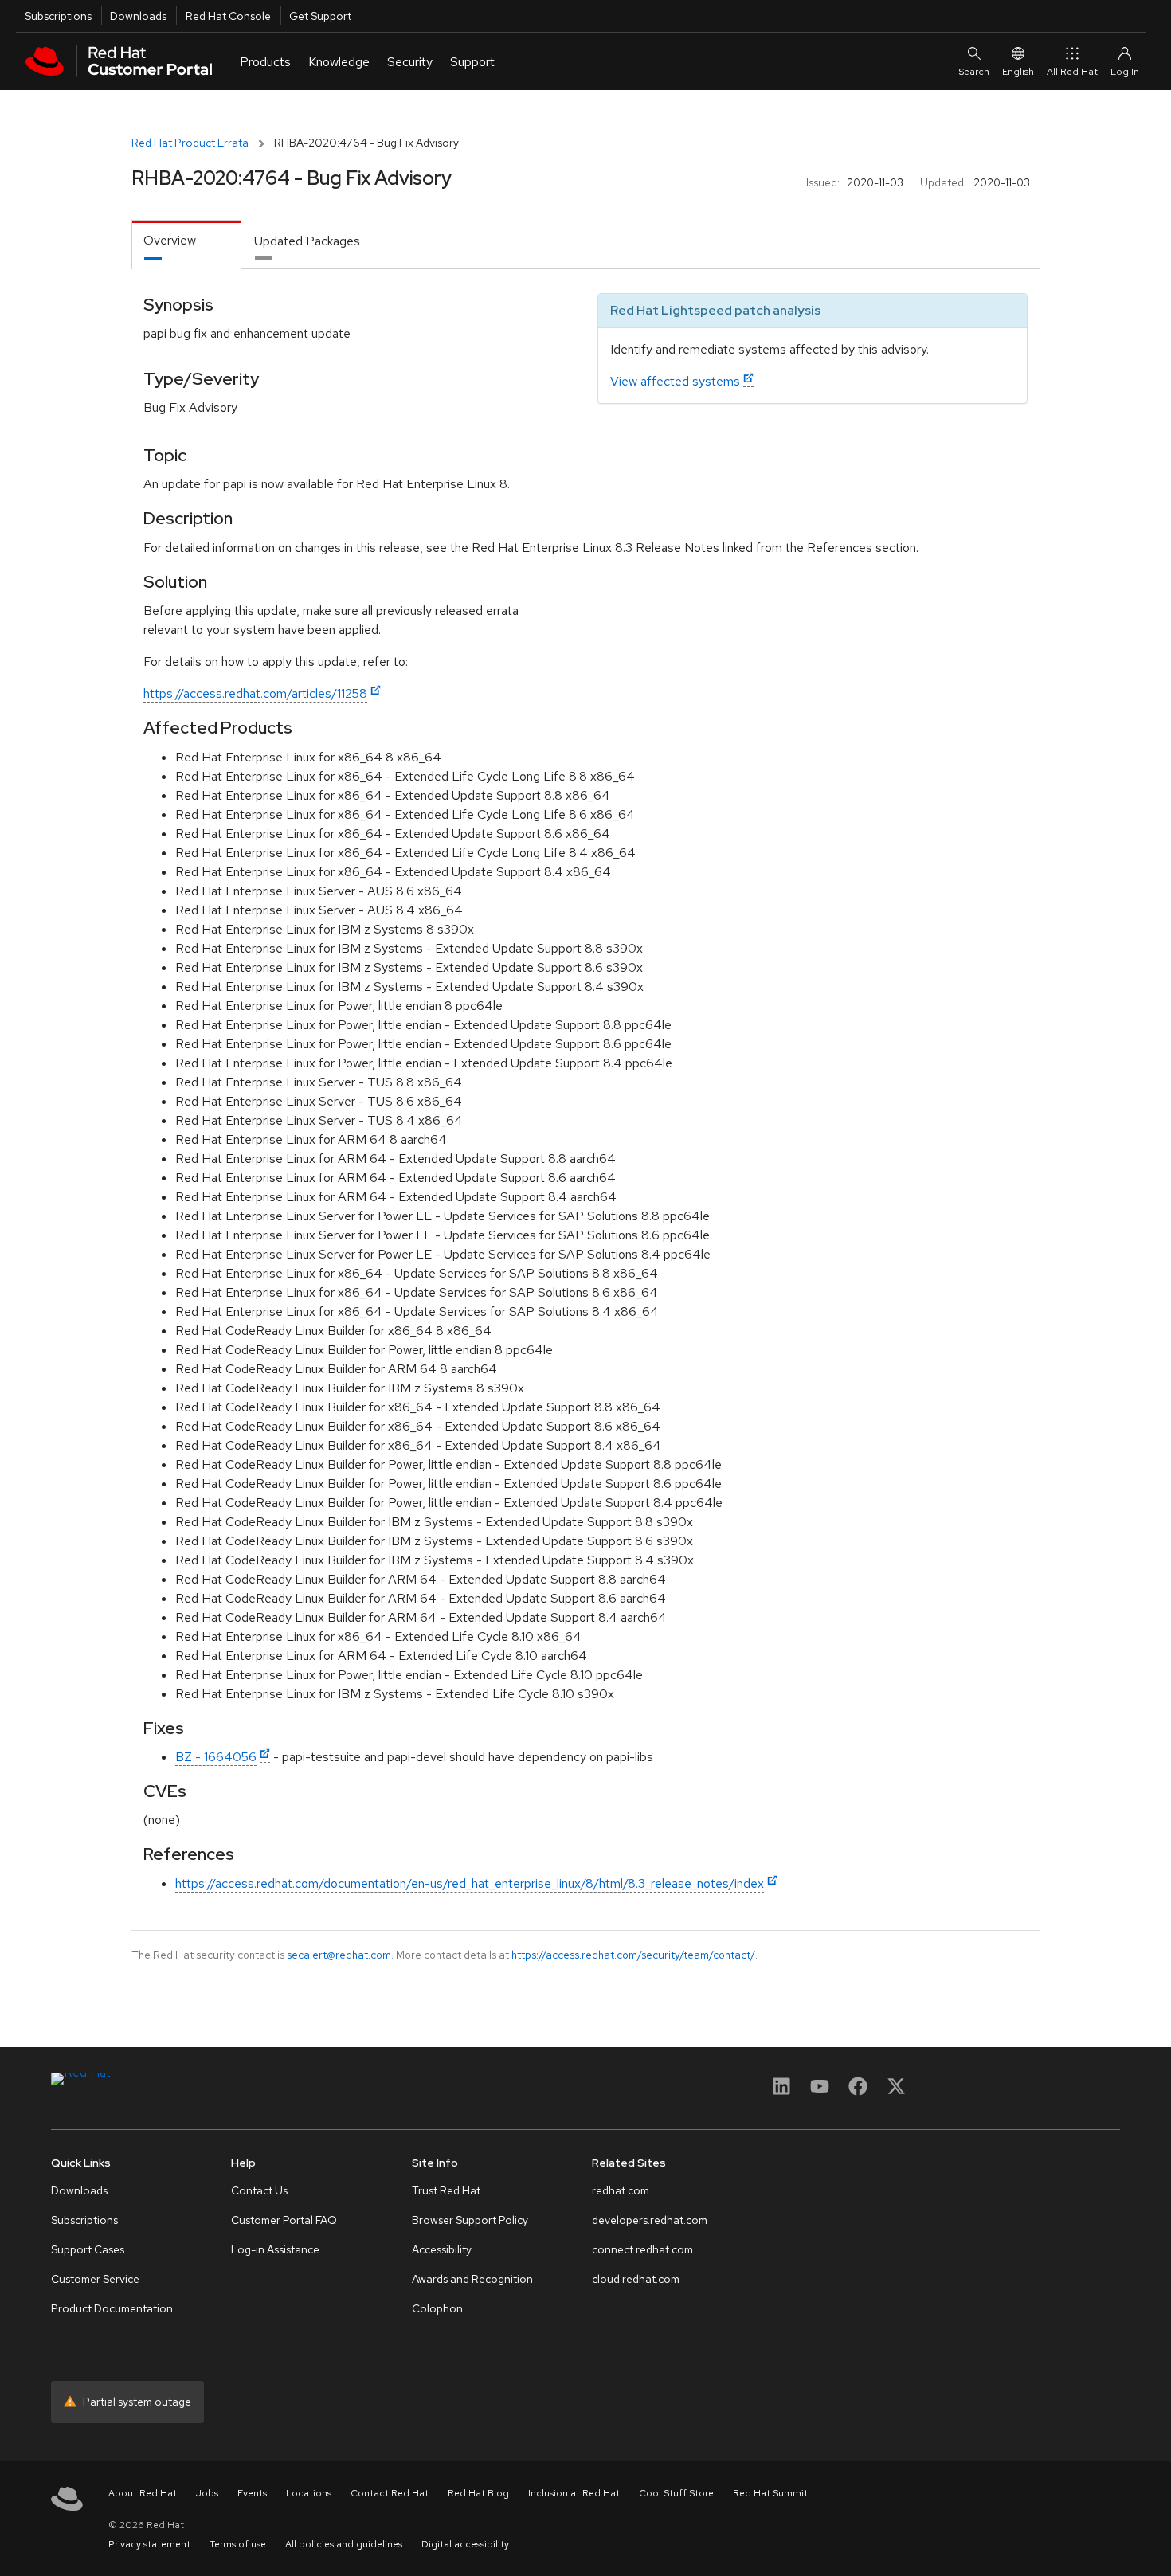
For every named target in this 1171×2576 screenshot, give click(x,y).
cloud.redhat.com (636, 2279)
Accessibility (442, 2249)
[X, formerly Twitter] (896, 2091)
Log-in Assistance (275, 2249)
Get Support (320, 16)
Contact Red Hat (390, 2493)
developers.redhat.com (650, 2220)
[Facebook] (858, 2091)
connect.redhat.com (642, 2249)
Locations (309, 2493)
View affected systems (675, 381)
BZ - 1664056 (216, 1757)
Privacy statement (149, 2544)
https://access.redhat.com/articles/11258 (255, 693)
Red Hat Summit (770, 2493)
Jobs (207, 2493)
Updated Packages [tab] (307, 241)
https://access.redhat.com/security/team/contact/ (633, 1955)
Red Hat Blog (478, 2493)
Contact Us (259, 2190)
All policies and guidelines (344, 2544)
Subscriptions (58, 16)
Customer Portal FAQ (284, 2220)
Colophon (437, 2308)
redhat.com (621, 2190)
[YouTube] (820, 2091)
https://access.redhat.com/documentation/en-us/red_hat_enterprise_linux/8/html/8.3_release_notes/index (470, 1883)
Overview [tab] (170, 240)
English (1018, 72)
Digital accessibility (465, 2544)
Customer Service (95, 2279)
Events (252, 2493)
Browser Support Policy (470, 2220)
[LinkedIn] (781, 2091)
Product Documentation (112, 2308)
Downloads (138, 16)
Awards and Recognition (472, 2279)
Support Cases (88, 2249)
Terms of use (238, 2544)
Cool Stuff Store (676, 2493)
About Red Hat (143, 2493)
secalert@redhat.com (339, 1955)
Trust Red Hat (446, 2190)
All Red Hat (1072, 72)
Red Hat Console (228, 16)
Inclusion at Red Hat (574, 2493)
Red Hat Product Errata (190, 143)
